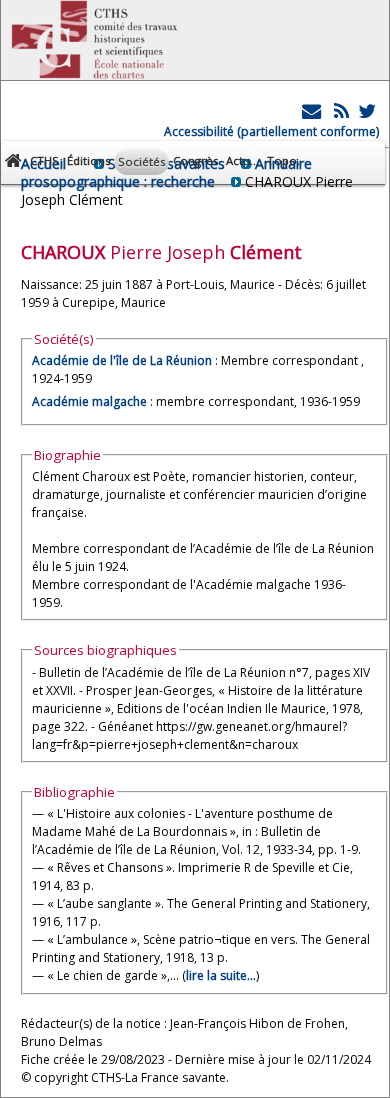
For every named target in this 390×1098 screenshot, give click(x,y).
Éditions (88, 160)
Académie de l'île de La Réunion (122, 360)
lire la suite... (221, 975)
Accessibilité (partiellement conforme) (271, 131)
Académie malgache (89, 401)
